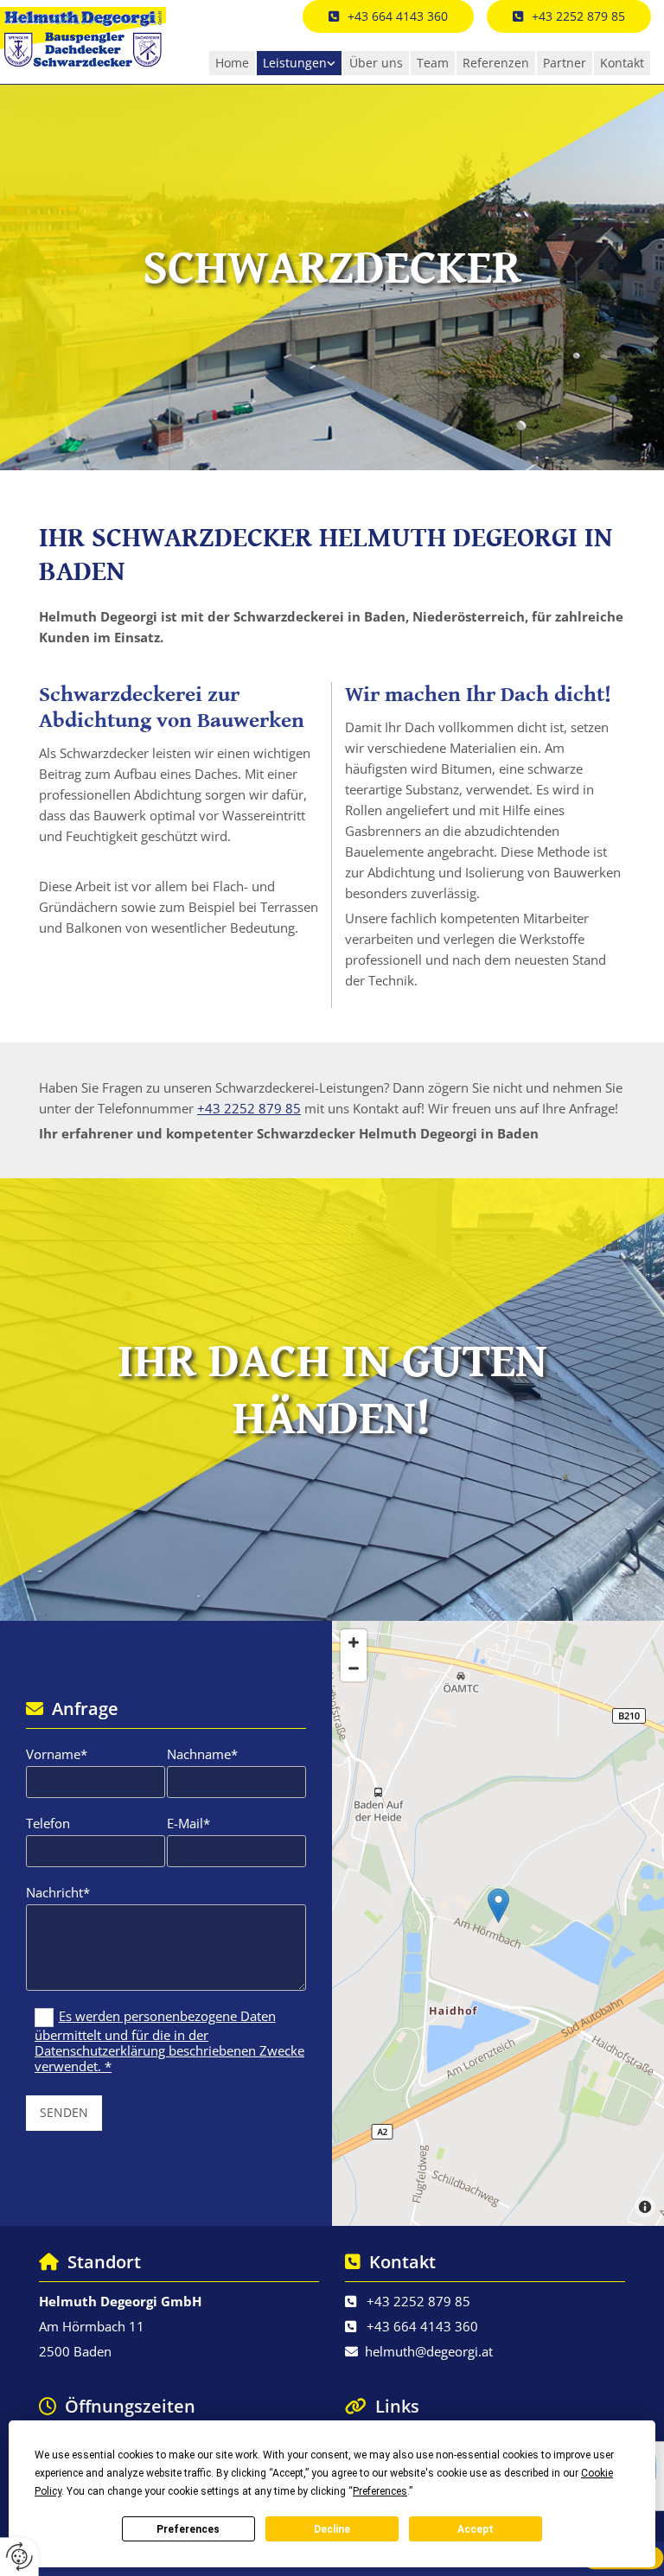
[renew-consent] (19, 2557)
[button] (569, 16)
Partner (565, 63)
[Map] (498, 1923)
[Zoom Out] (354, 1668)
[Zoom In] (354, 1642)
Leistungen (295, 63)
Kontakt (622, 63)
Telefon (48, 1823)
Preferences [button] (380, 2491)
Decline (332, 2529)
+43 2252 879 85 (249, 1108)
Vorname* (57, 1754)
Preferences (188, 2529)
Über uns (376, 63)
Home (232, 63)
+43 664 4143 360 (422, 2326)
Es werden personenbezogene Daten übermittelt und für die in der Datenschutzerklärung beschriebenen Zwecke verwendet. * (169, 2041)
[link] (299, 63)
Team (433, 63)
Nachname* (202, 1754)
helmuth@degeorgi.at (429, 2351)
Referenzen (496, 63)
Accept (476, 2529)
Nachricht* (58, 1892)
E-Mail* (188, 1823)
